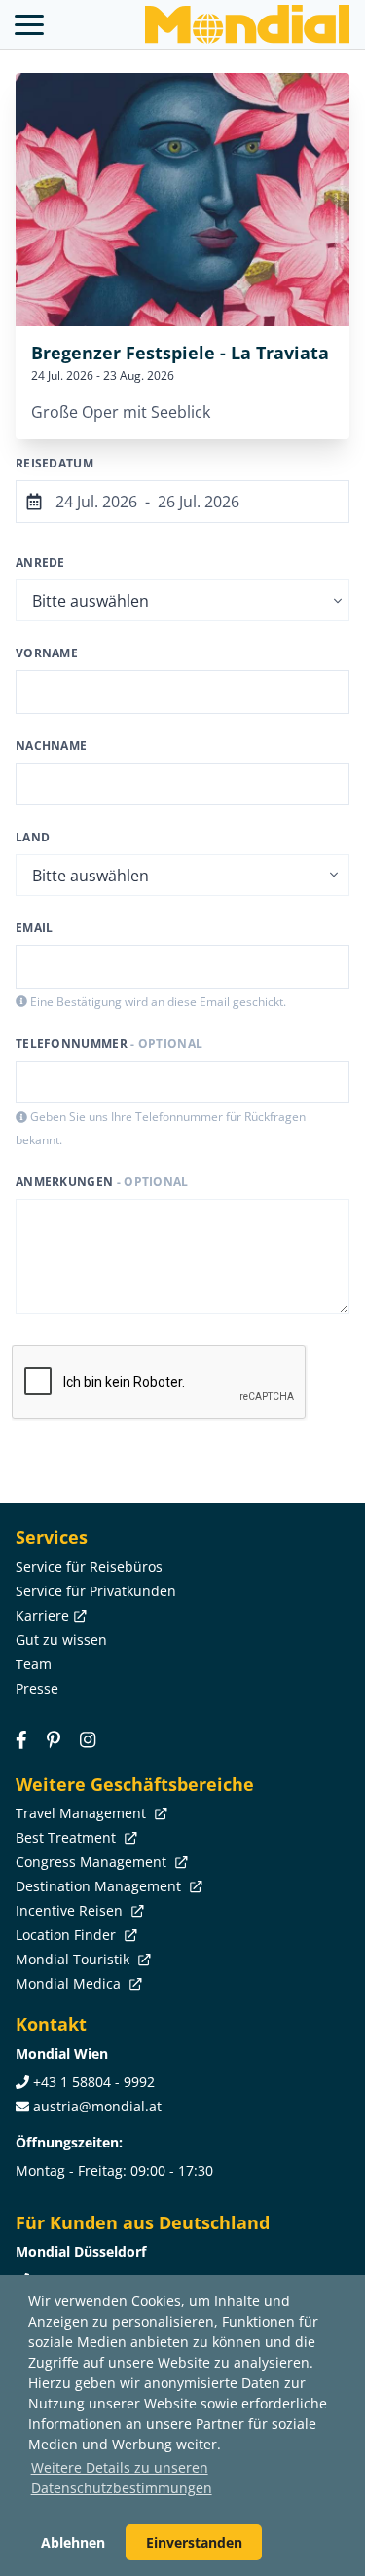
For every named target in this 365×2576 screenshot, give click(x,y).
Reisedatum (55, 463)
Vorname (47, 653)
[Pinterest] (54, 1740)
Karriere (42, 1615)
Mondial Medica (70, 1983)
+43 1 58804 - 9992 (94, 2082)
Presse (37, 1688)
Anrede (40, 562)
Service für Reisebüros (89, 1567)
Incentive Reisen (71, 1910)
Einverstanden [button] (194, 2542)
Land (33, 837)
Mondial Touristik (74, 1959)
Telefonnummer (109, 1044)
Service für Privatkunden (96, 1591)
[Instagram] (88, 1740)
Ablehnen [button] (73, 2542)
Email (35, 928)
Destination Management (100, 1886)
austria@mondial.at (97, 2106)
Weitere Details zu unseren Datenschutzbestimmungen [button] (122, 2478)
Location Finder (68, 1935)
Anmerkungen (102, 1182)
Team (34, 1664)
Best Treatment (68, 1837)
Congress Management (93, 1862)
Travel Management (83, 1813)
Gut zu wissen (61, 1640)
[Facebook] (21, 1740)
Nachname (51, 746)
